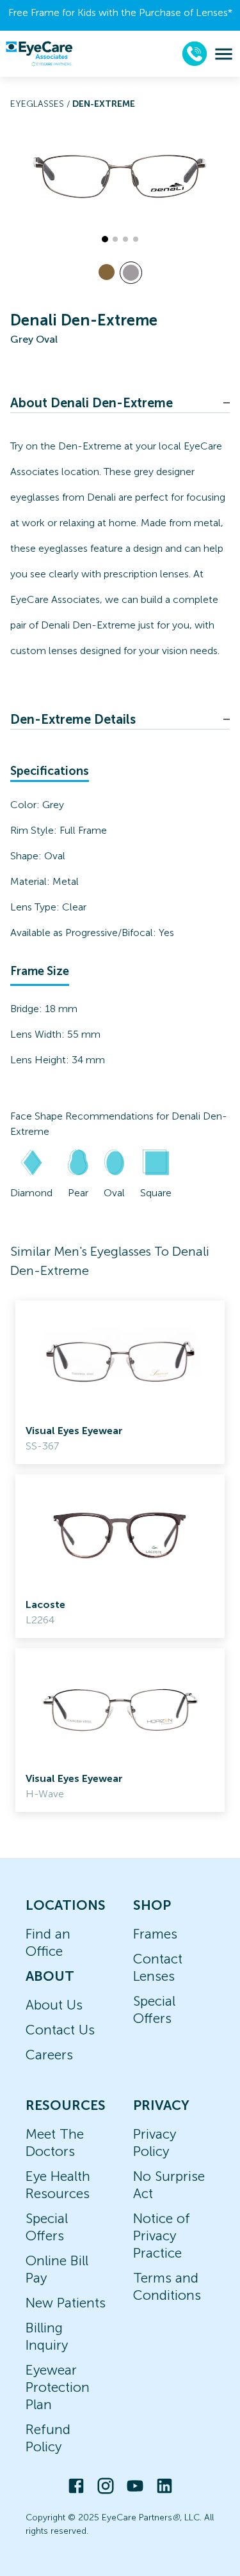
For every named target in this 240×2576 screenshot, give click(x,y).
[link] (120, 1382)
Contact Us (60, 2030)
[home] (39, 54)
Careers (49, 2055)
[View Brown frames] (107, 272)
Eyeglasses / (41, 104)
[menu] (224, 54)
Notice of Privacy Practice (162, 2236)
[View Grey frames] (131, 273)
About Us (54, 2005)
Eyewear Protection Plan (58, 2387)
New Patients (66, 2303)
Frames (155, 1934)
